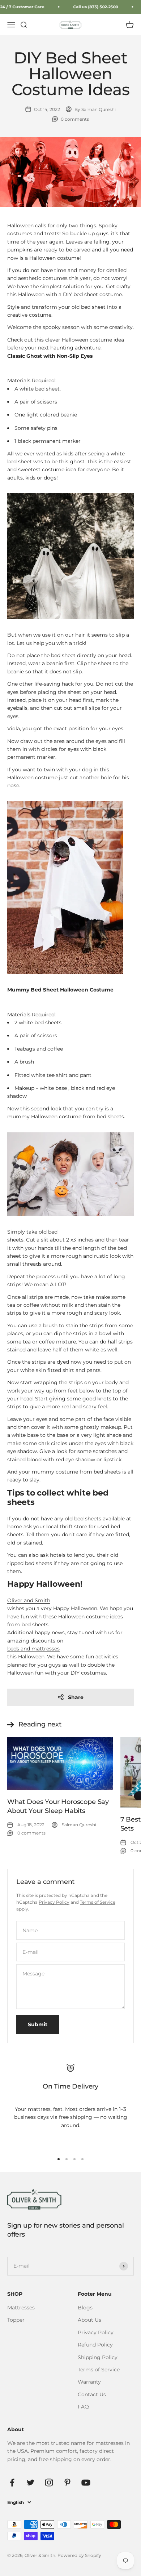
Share (76, 1697)
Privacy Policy (54, 1902)
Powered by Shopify (79, 2555)
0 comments (75, 119)
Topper (16, 2320)
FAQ (83, 2407)
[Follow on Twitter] (31, 2483)
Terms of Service (98, 1902)
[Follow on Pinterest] (67, 2483)
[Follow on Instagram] (49, 2483)
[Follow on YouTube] (86, 2483)
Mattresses (21, 2308)
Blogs (85, 2308)
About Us (89, 2320)
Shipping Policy (98, 2357)
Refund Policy (95, 2345)
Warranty (89, 2382)
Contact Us (92, 2394)
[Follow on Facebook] (12, 2483)
